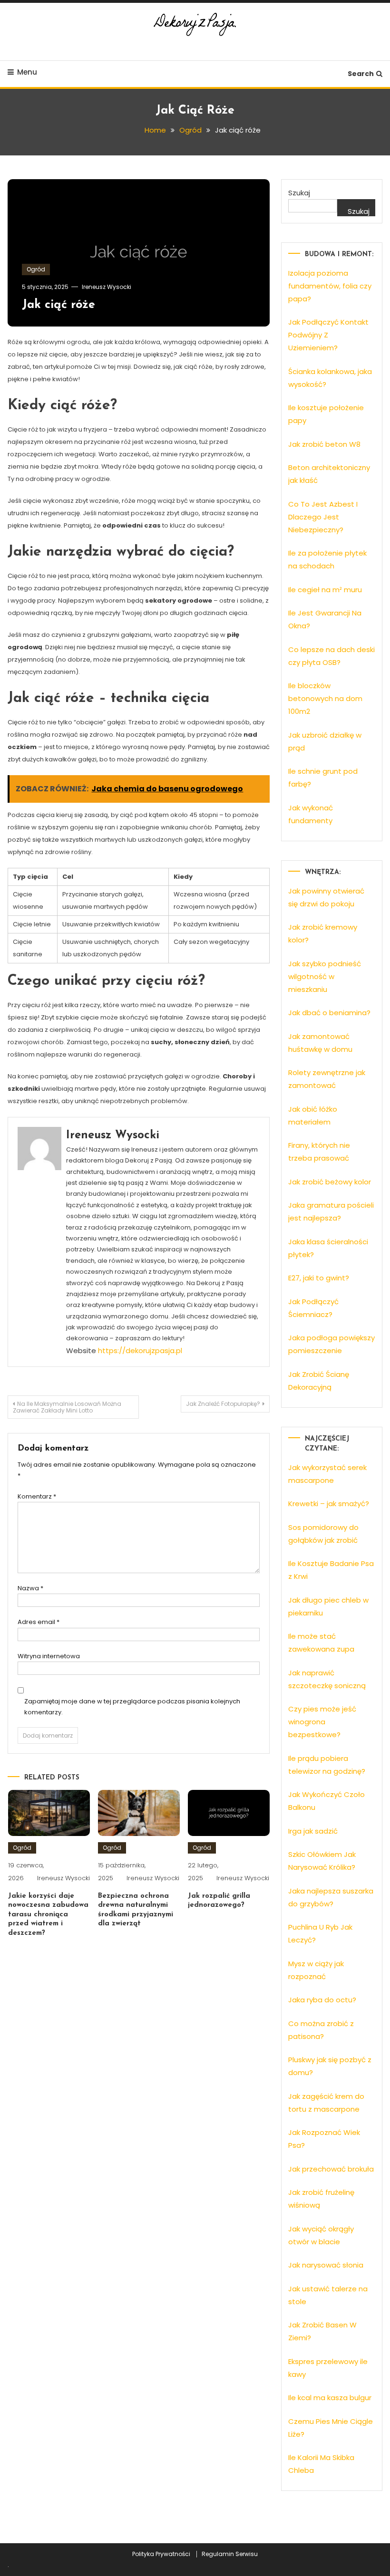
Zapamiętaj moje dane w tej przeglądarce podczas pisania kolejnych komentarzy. (132, 1707)
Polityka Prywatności (161, 2554)
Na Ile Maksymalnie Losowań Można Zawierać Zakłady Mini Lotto (67, 1407)
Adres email (39, 1622)
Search (361, 74)
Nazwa (30, 1588)
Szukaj (299, 193)
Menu (27, 72)
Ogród (36, 269)
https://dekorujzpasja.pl (140, 1350)
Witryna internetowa (49, 1656)
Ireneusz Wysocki (107, 287)
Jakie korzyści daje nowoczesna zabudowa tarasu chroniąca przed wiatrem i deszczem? (48, 1915)
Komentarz (37, 1496)
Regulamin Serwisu (230, 2554)
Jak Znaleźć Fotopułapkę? (223, 1404)
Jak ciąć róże (58, 305)
